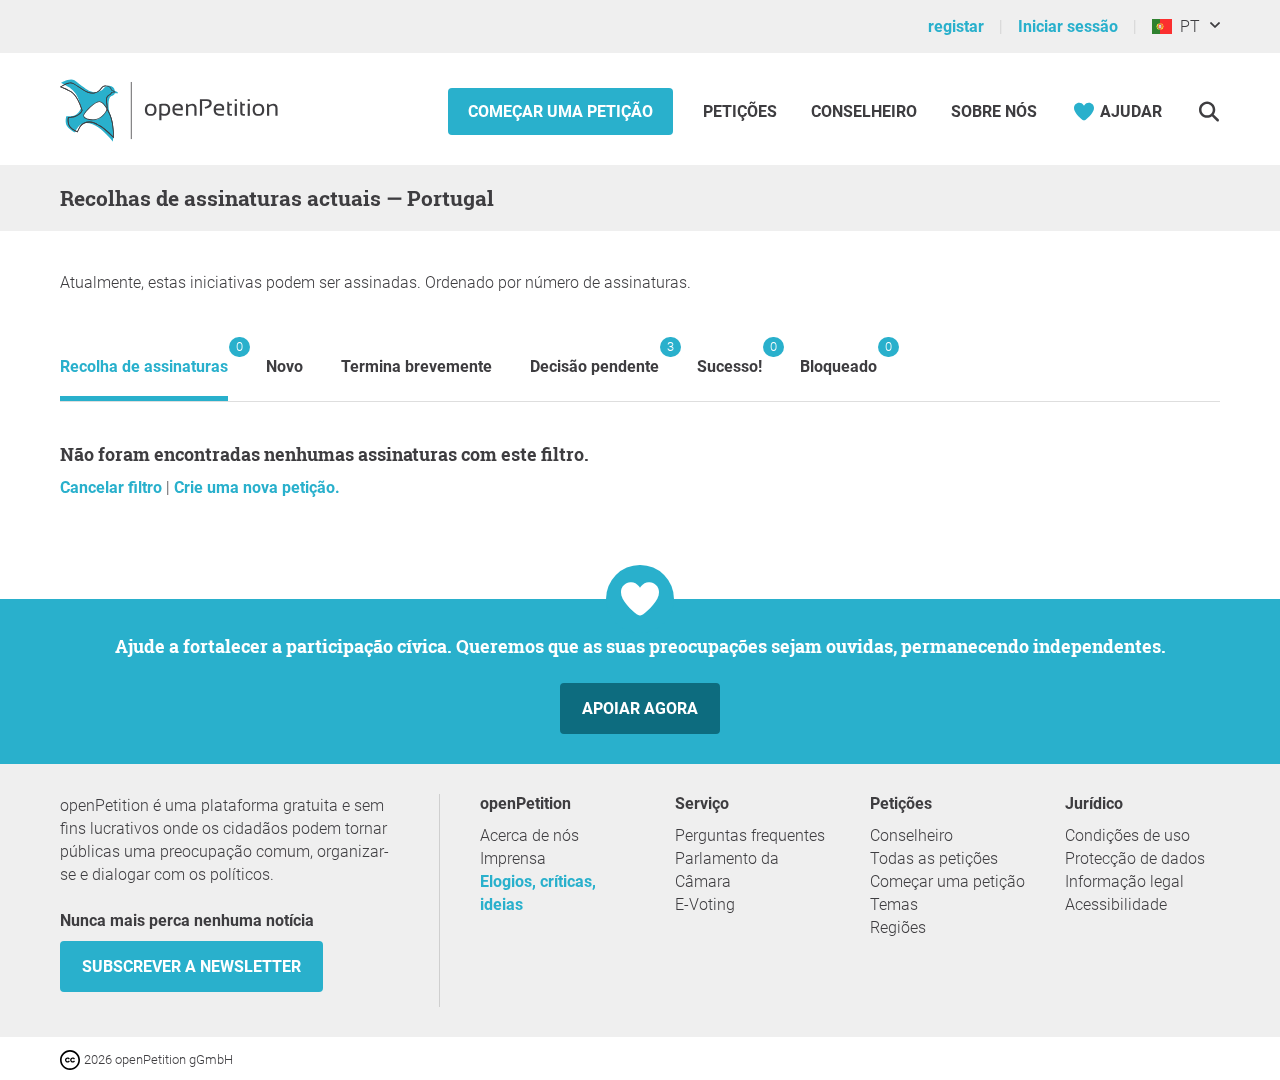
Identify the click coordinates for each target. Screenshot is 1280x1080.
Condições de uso (1127, 835)
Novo (284, 366)
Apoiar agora (640, 708)
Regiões (898, 927)
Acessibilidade (1116, 904)
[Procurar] (1208, 111)
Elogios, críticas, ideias (538, 893)
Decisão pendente (594, 357)
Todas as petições (934, 858)
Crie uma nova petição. (257, 487)
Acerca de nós (529, 835)
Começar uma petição (560, 111)
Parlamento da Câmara (727, 870)
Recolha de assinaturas (144, 357)
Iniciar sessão (1068, 26)
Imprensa (513, 858)
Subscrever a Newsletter (191, 966)
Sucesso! (729, 357)
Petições (742, 111)
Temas (894, 904)
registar (956, 26)
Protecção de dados (1135, 858)
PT (1186, 26)
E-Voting (705, 904)
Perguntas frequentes (750, 835)
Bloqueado (838, 357)
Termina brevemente (416, 366)
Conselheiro (864, 111)
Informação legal (1124, 881)
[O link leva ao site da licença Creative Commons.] (72, 1058)
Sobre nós (994, 111)
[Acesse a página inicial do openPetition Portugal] (171, 109)
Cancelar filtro (113, 487)
